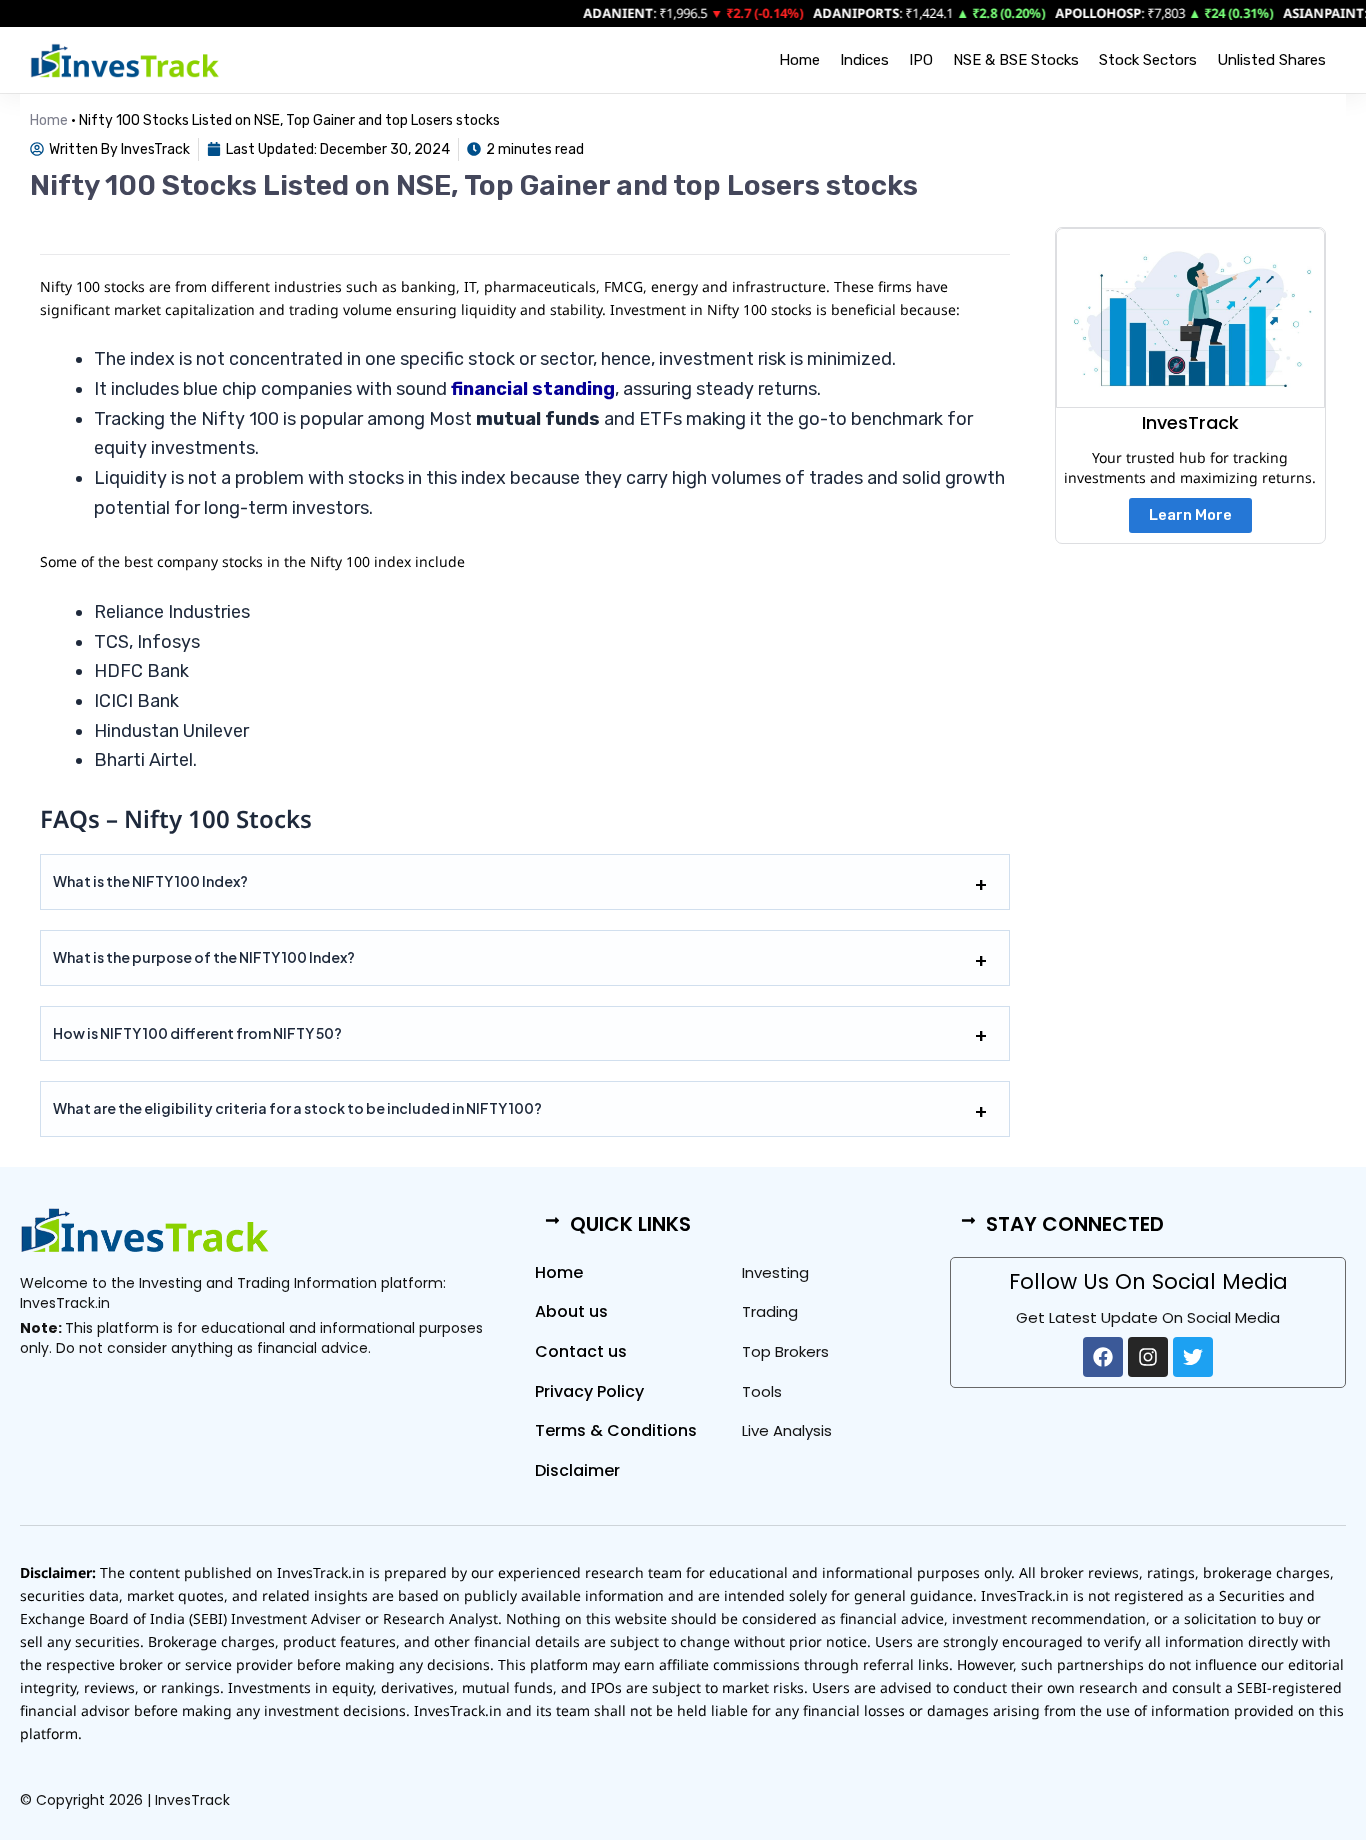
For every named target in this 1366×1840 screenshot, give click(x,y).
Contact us (581, 1351)
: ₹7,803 (1103, 13)
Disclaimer (577, 1470)
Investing (775, 1272)
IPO (921, 60)
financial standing (533, 389)
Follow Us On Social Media (1148, 1281)
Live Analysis (787, 1430)
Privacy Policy (589, 1391)
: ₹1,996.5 (628, 13)
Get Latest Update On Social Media (1148, 1317)
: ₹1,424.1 (866, 13)
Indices (864, 60)
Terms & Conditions (616, 1430)
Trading (770, 1311)
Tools (762, 1391)
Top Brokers (785, 1351)
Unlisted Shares (1271, 60)
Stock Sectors (1148, 60)
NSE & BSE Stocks (1016, 60)
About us (571, 1311)
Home (799, 60)
